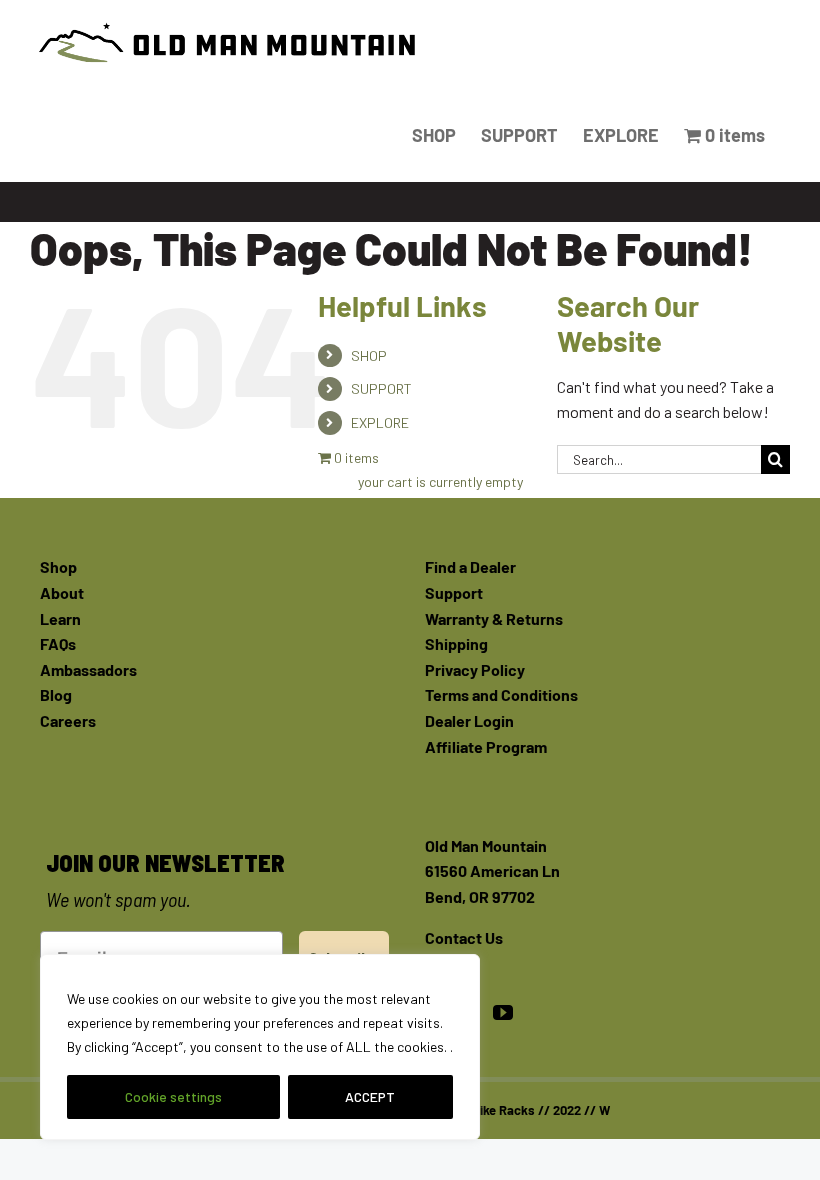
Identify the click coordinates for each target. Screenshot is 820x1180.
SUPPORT (381, 388)
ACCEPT (370, 1096)
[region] (260, 1047)
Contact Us (464, 937)
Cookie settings (173, 1096)
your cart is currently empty (440, 481)
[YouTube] (503, 1013)
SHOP (369, 355)
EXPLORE (380, 422)
